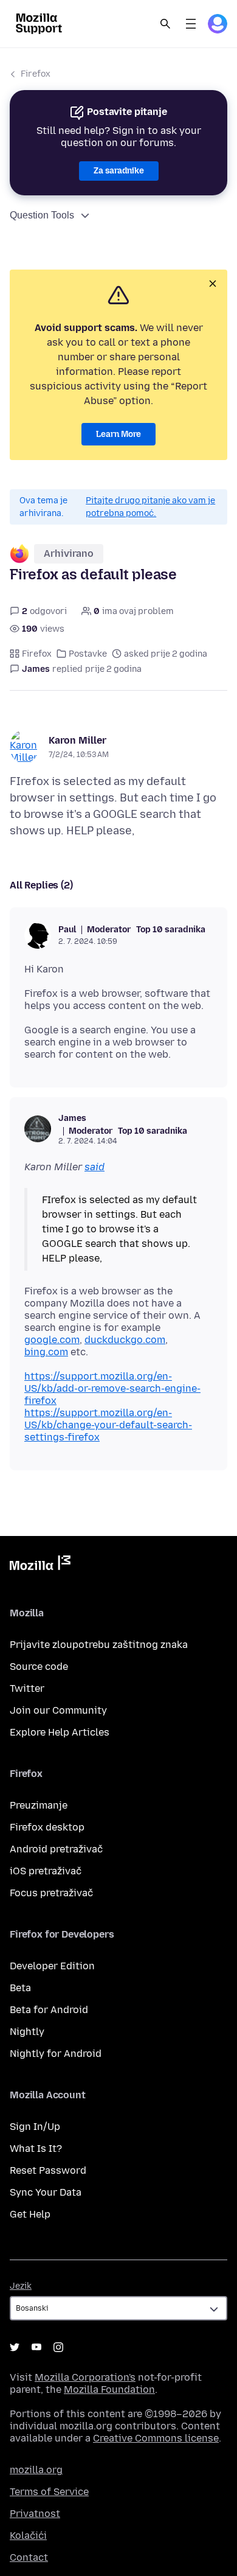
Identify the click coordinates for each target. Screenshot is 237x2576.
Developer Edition (52, 1966)
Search (165, 24)
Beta (20, 1988)
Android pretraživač (56, 1849)
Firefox (36, 74)
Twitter (27, 1688)
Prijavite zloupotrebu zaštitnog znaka (99, 1645)
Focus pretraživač (51, 1893)
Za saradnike (119, 171)
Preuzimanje (39, 1805)
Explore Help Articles (60, 1732)
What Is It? (36, 2148)
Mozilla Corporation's (85, 2377)
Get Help (30, 2214)
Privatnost (35, 2514)
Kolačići (28, 2536)
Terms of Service (49, 2492)
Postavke (88, 654)
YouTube (36, 2347)
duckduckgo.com (125, 1340)
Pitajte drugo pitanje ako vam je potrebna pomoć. (150, 507)
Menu (191, 24)
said (94, 1167)
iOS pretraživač (46, 1871)
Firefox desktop (47, 1827)
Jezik (21, 2286)
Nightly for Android (56, 2054)
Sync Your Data (46, 2192)
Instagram (58, 2347)
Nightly (27, 2032)
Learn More (118, 434)
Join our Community (58, 1710)
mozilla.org (36, 2470)
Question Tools (42, 215)
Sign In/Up (35, 2127)
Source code (39, 1667)
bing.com (46, 1352)
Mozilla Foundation (109, 2389)
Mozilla (40, 1565)
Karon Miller (77, 740)
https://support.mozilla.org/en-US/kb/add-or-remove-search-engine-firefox (112, 1388)
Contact (29, 2557)
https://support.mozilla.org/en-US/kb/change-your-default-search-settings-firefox (108, 1425)
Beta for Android (49, 2010)
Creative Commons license (156, 2438)
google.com (52, 1340)
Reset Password (48, 2170)
